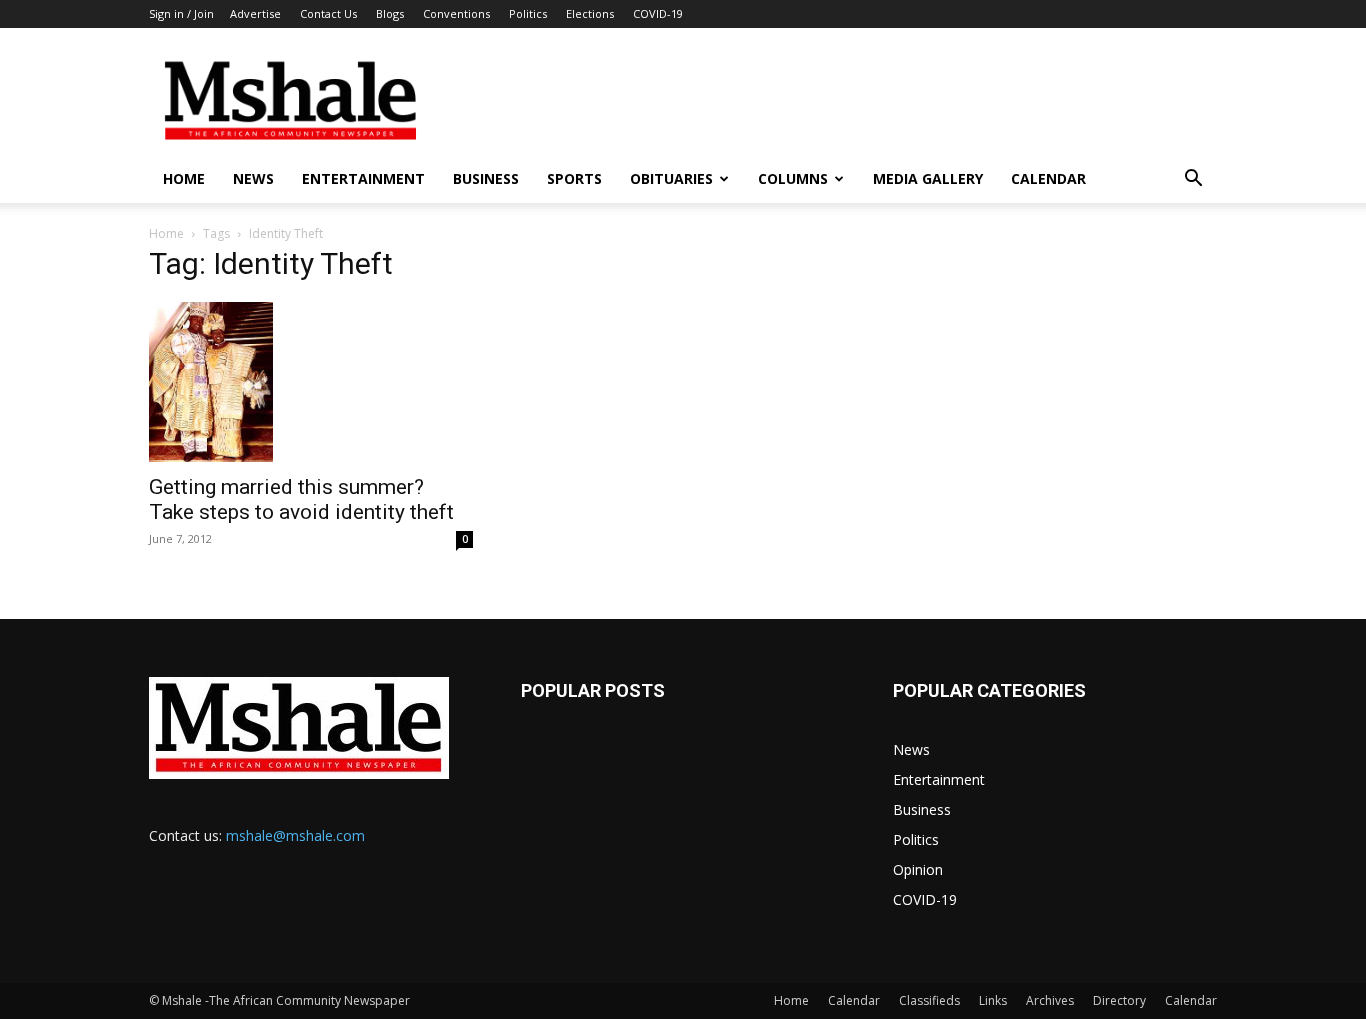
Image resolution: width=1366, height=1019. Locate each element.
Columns (793, 178)
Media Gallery (928, 178)
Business (486, 178)
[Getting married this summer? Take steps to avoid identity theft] (311, 382)
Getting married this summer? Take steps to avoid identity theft (301, 499)
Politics (528, 13)
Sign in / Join (181, 13)
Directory (1119, 1000)
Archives (1050, 1000)
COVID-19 (658, 13)
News (253, 178)
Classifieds (929, 1000)
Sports (574, 178)
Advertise (255, 13)
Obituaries (671, 178)
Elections (590, 13)
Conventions (456, 13)
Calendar (1048, 178)
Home (184, 178)
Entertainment (363, 178)
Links (993, 1000)
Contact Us (328, 13)
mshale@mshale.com (295, 835)
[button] (1193, 180)
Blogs (390, 13)
